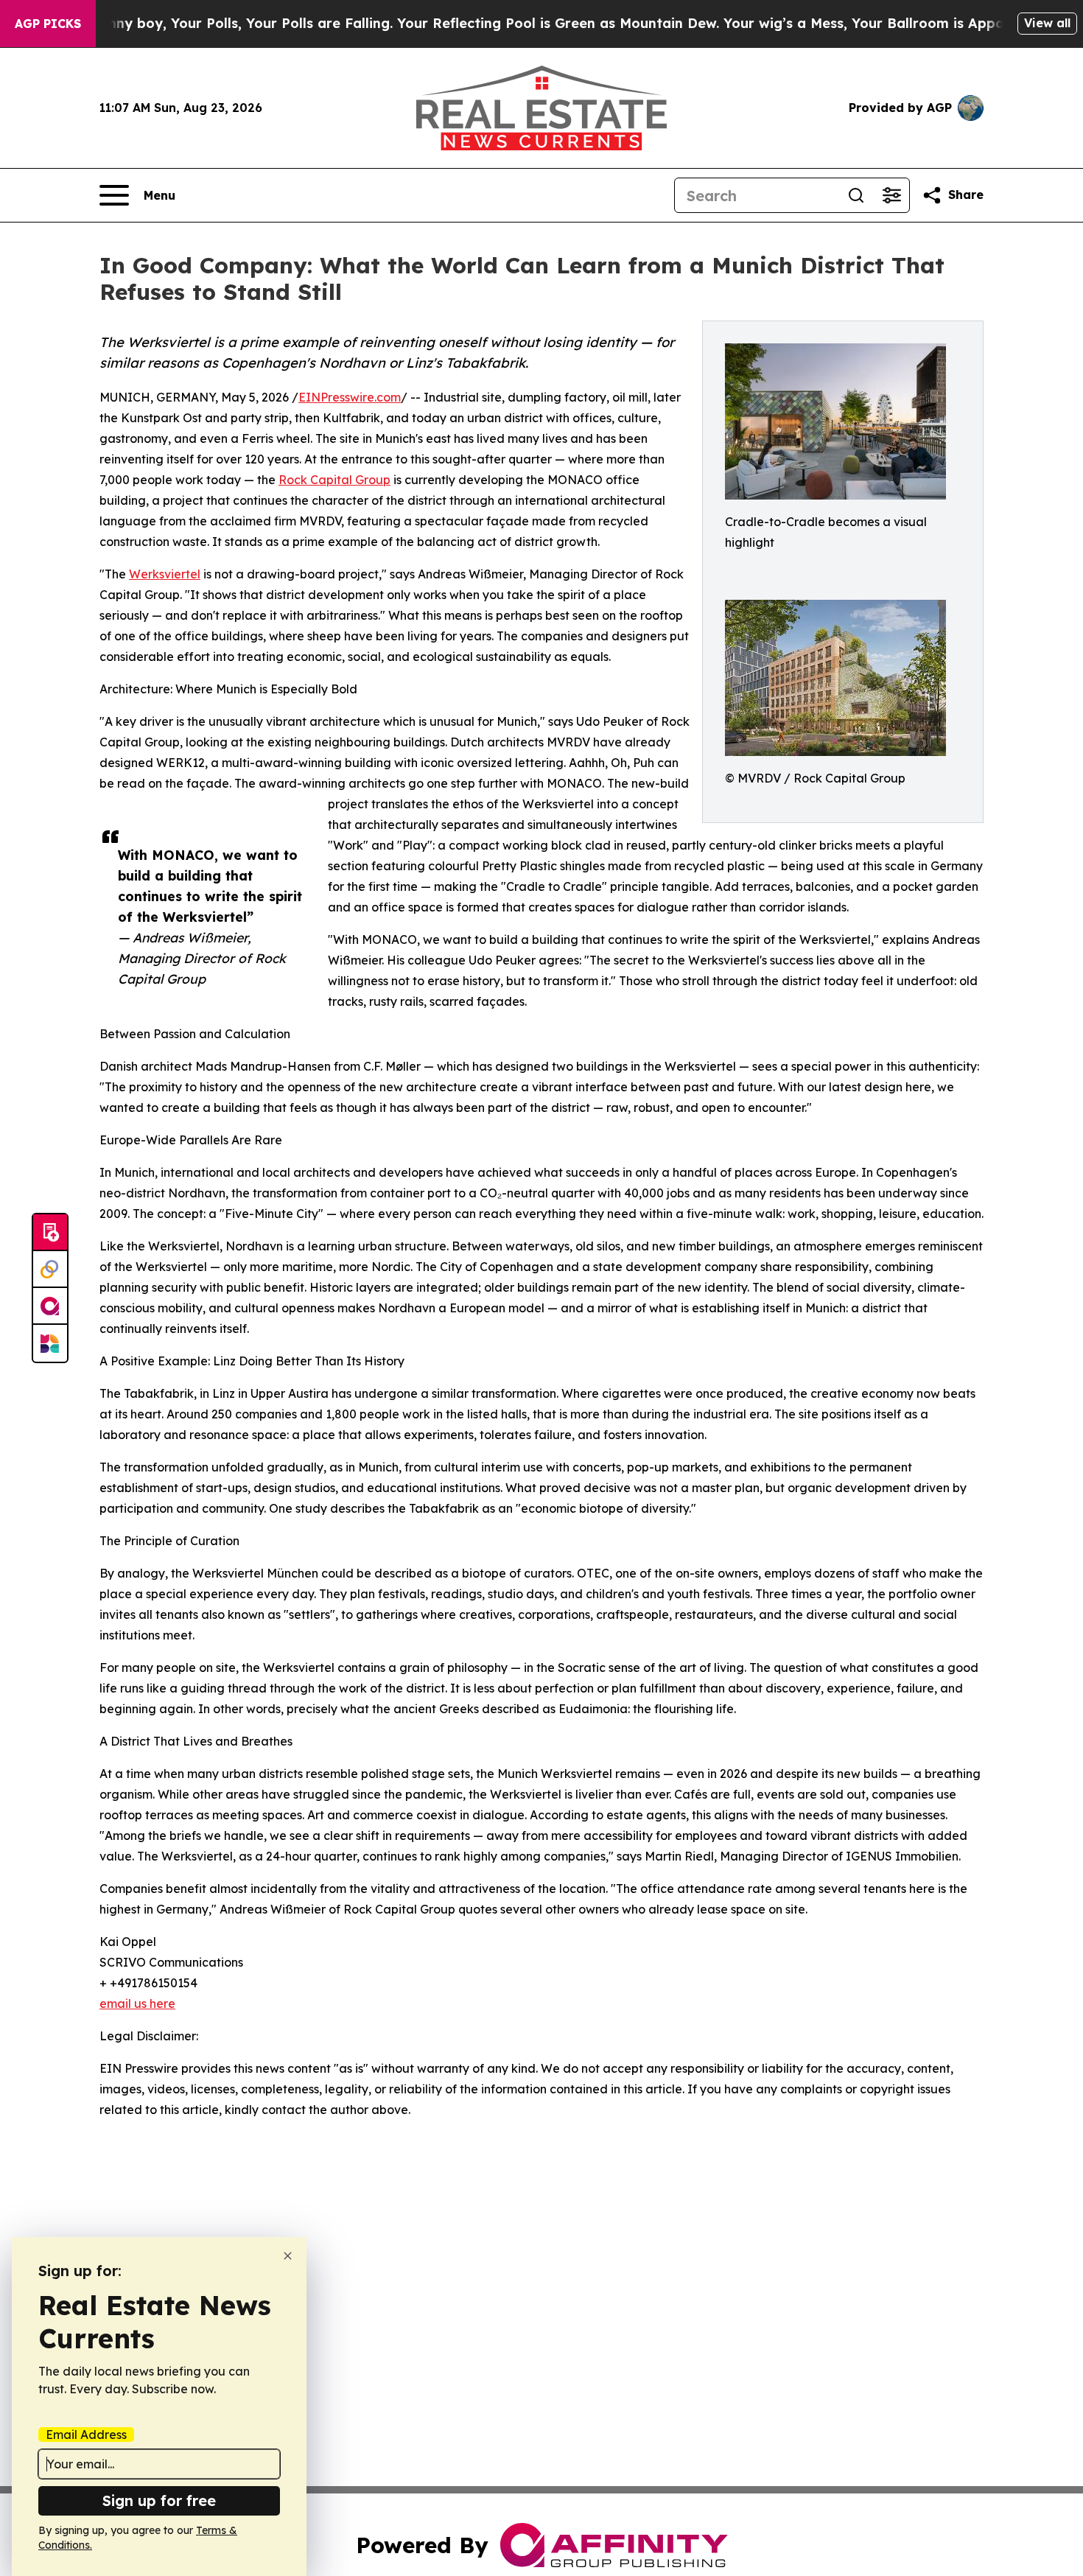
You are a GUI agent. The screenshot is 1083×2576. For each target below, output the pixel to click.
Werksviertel (165, 574)
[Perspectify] (50, 1270)
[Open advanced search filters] (891, 195)
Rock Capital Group (334, 480)
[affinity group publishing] (50, 1306)
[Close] (288, 2256)
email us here (137, 2003)
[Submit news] (50, 1233)
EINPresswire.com (350, 397)
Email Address (86, 2435)
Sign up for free (159, 2500)
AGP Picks (48, 24)
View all (1047, 23)
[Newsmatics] (50, 1343)
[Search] (856, 195)
